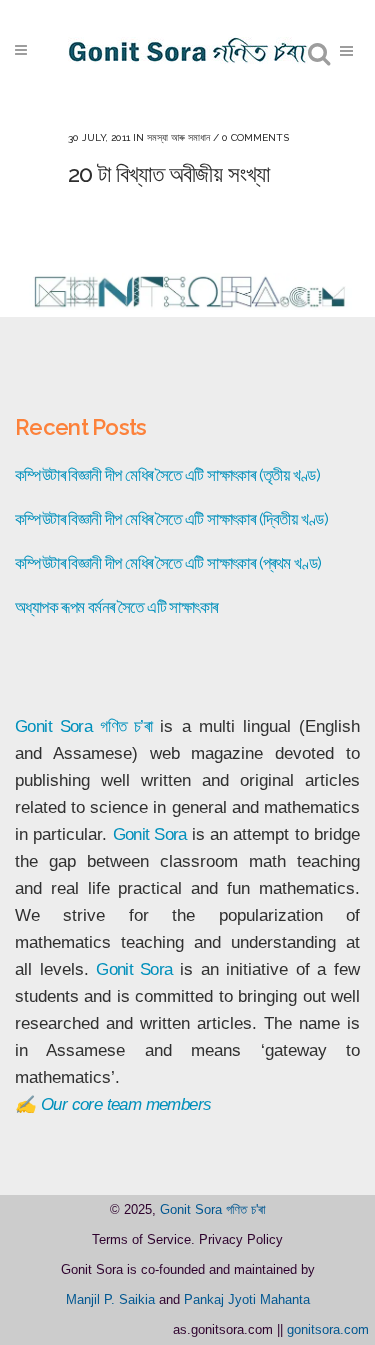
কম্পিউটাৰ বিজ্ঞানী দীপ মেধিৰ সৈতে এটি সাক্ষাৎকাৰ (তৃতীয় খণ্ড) (167, 475)
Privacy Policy (241, 1239)
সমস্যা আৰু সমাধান (178, 137)
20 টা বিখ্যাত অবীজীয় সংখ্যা (169, 173)
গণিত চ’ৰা (126, 726)
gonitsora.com (328, 1329)
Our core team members (126, 1104)
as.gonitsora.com (223, 1329)
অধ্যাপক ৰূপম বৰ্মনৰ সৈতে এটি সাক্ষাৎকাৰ (116, 607)
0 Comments (255, 137)
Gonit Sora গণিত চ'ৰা (213, 1209)
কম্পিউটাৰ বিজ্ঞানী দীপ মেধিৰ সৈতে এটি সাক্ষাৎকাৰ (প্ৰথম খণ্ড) (168, 563)
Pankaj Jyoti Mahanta (247, 1299)
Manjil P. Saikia (110, 1299)
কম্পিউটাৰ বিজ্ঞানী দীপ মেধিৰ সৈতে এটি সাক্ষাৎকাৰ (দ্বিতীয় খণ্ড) (171, 519)
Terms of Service (141, 1239)
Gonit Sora (53, 726)
